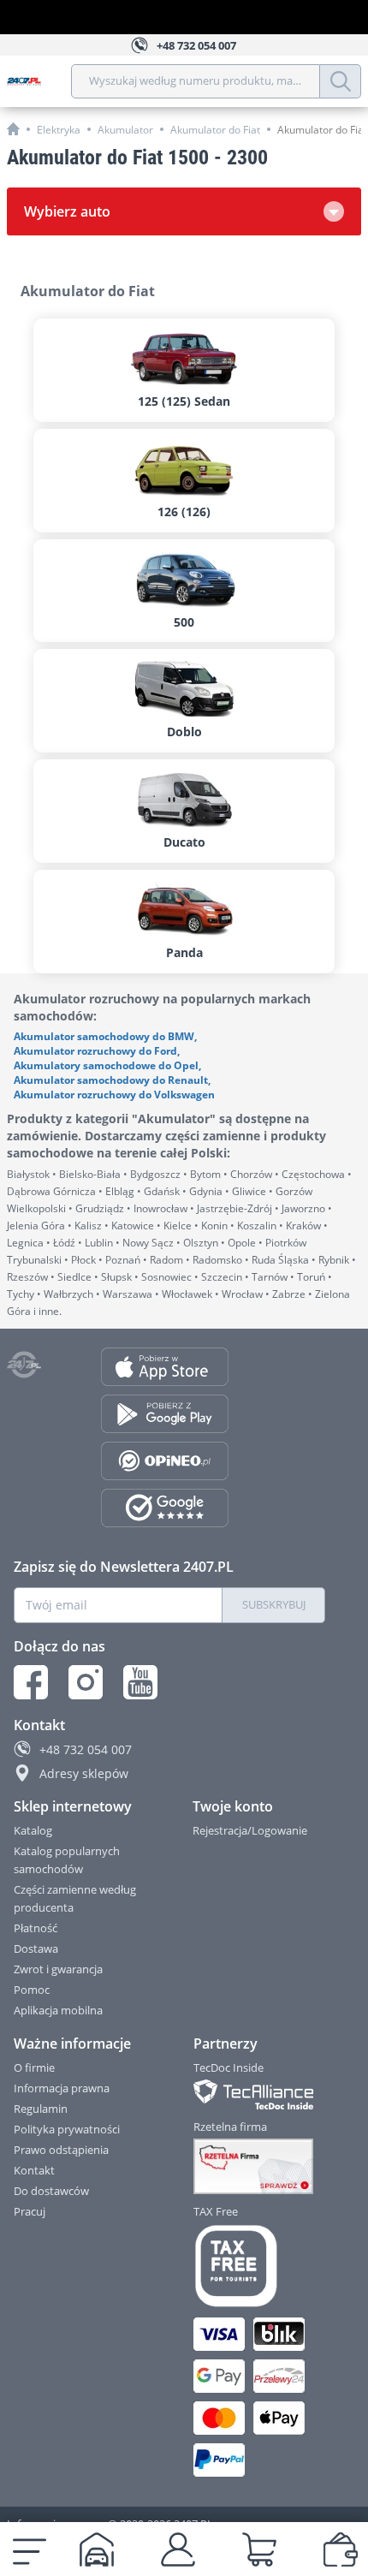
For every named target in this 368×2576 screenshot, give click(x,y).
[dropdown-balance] (341, 2549)
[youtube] (140, 1682)
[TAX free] (260, 2266)
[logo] (39, 81)
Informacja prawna (62, 2088)
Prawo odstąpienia (61, 2150)
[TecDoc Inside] (260, 2094)
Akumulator (125, 130)
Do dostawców (51, 2191)
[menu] (30, 2549)
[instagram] (86, 1682)
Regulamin (41, 2109)
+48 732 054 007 (86, 1749)
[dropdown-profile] (178, 2549)
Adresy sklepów (84, 1773)
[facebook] (31, 1682)
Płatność (36, 1928)
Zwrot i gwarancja (58, 1969)
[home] (13, 129)
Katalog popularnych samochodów (67, 1860)
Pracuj (30, 2211)
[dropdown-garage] (97, 2549)
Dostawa (36, 1948)
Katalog (33, 1830)
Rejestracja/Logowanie (250, 1830)
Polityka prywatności (67, 2129)
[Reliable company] (260, 2167)
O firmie (34, 2067)
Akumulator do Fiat (215, 130)
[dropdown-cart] (259, 2549)
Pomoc (32, 1990)
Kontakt (34, 2170)
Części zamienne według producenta (75, 1898)
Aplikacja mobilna (58, 2010)
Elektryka (59, 130)
